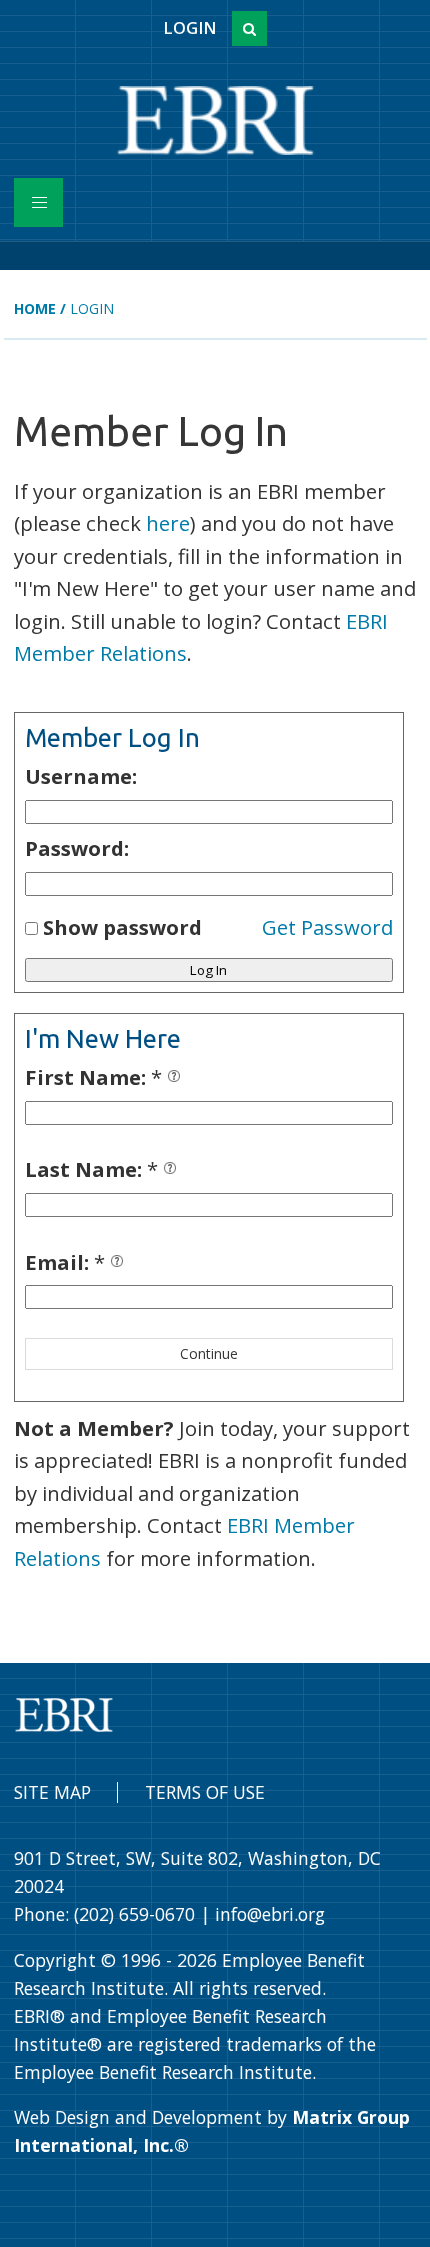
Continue (209, 1353)
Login (189, 28)
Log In (208, 970)
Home (35, 308)
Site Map (52, 1792)
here (168, 523)
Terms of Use (205, 1792)
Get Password (327, 927)
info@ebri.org (270, 1914)
